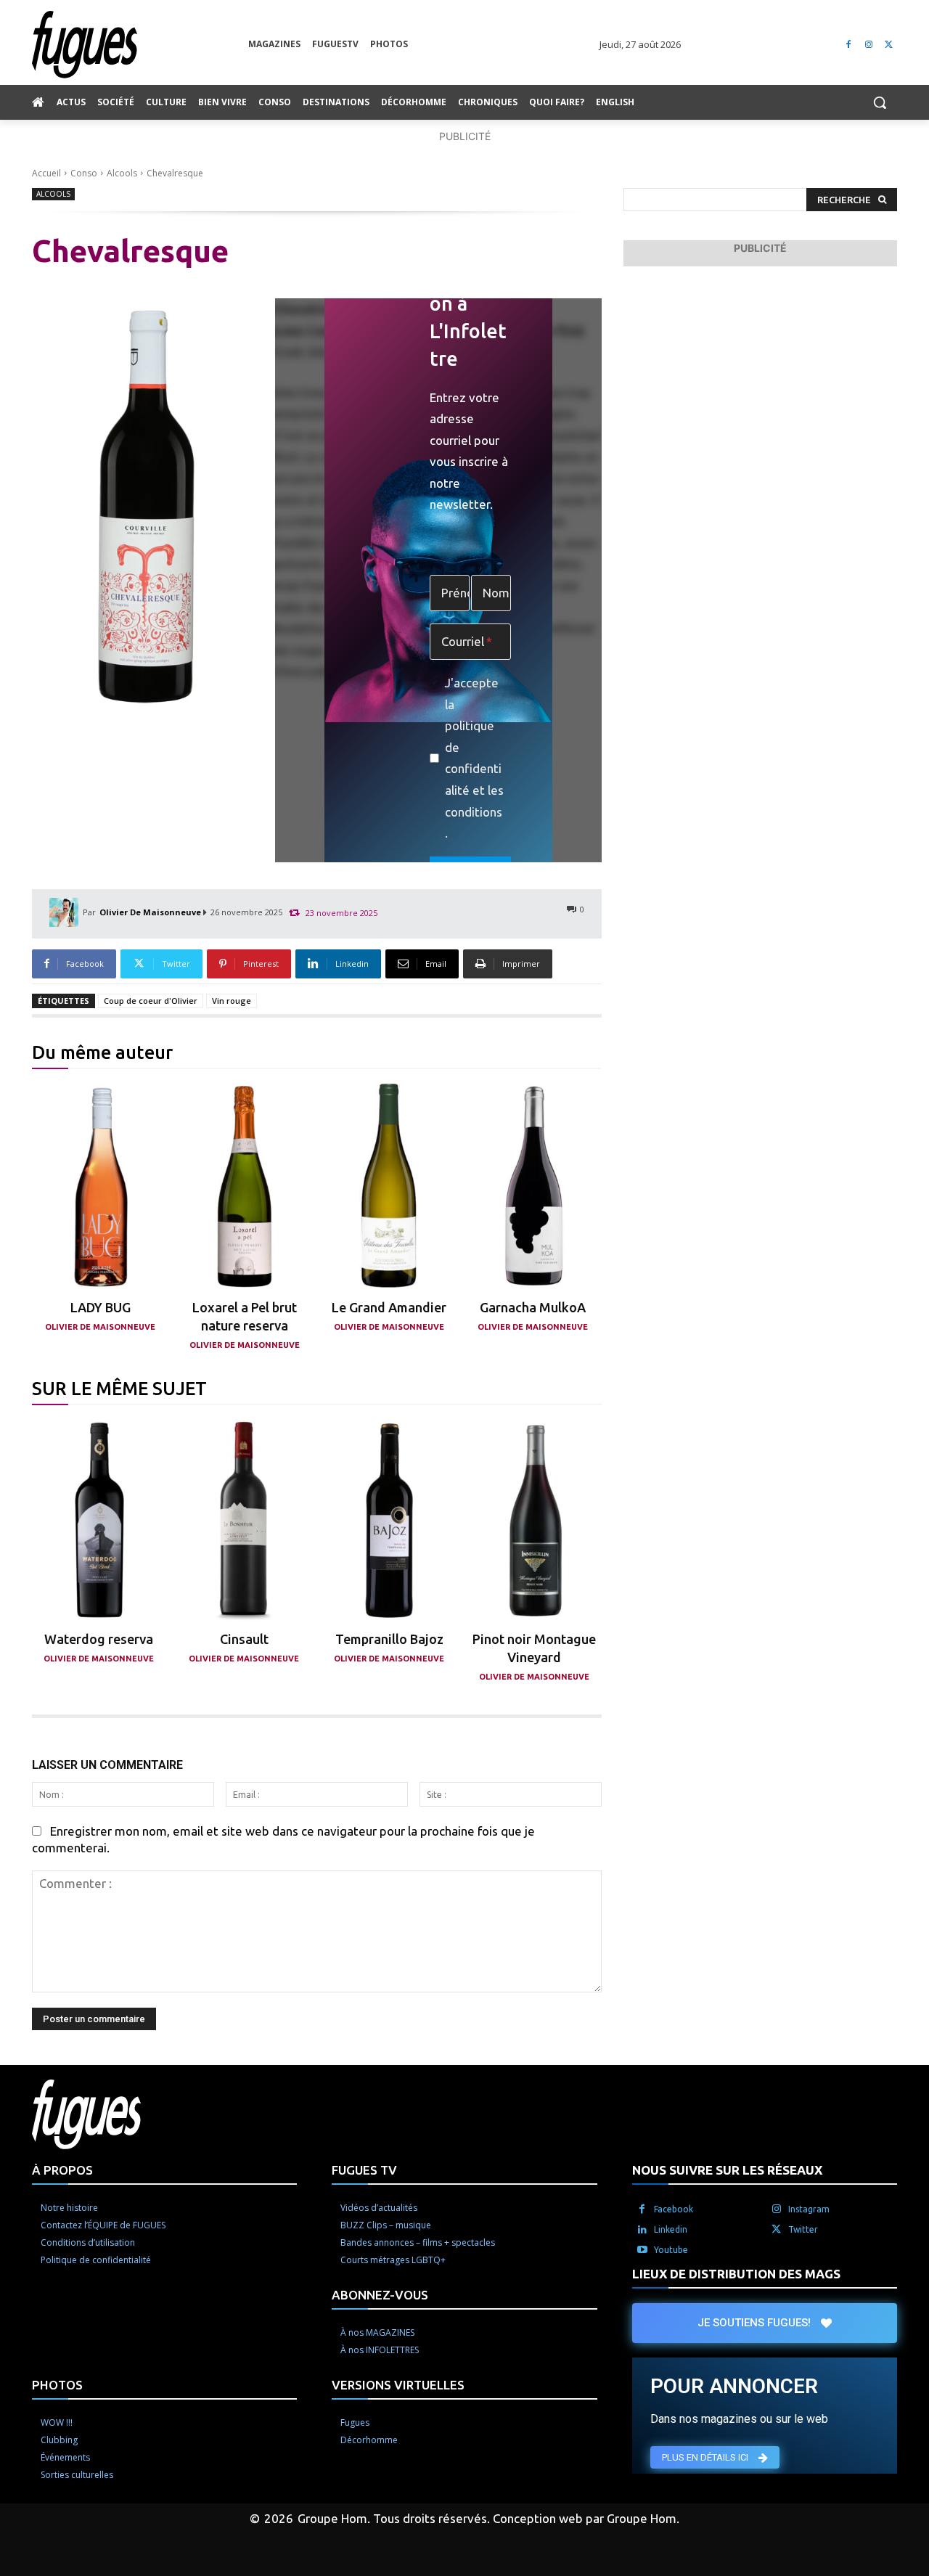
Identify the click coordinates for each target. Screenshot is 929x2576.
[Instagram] (868, 45)
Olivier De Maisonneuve (150, 912)
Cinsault (244, 1639)
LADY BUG (101, 1307)
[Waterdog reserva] (99, 1520)
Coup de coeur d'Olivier (151, 1001)
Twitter (803, 2229)
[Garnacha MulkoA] (533, 1186)
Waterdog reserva (99, 1639)
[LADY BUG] (101, 1186)
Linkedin (671, 2229)
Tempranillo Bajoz (389, 1639)
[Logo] (140, 45)
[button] (880, 102)
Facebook (674, 2209)
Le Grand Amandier (389, 1307)
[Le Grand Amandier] (389, 1186)
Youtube (671, 2250)
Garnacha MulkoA (533, 1307)
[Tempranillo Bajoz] (389, 1520)
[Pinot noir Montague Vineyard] (535, 1520)
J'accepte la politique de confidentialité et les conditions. (474, 758)
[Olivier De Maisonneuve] (66, 912)
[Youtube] (642, 2250)
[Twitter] (889, 45)
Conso (84, 173)
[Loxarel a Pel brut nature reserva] (245, 1186)
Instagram (809, 2209)
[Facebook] (849, 45)
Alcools (122, 173)
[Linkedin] (642, 2230)
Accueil (46, 173)
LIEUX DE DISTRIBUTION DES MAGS (736, 2274)
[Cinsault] (244, 1520)
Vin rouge (232, 1001)
